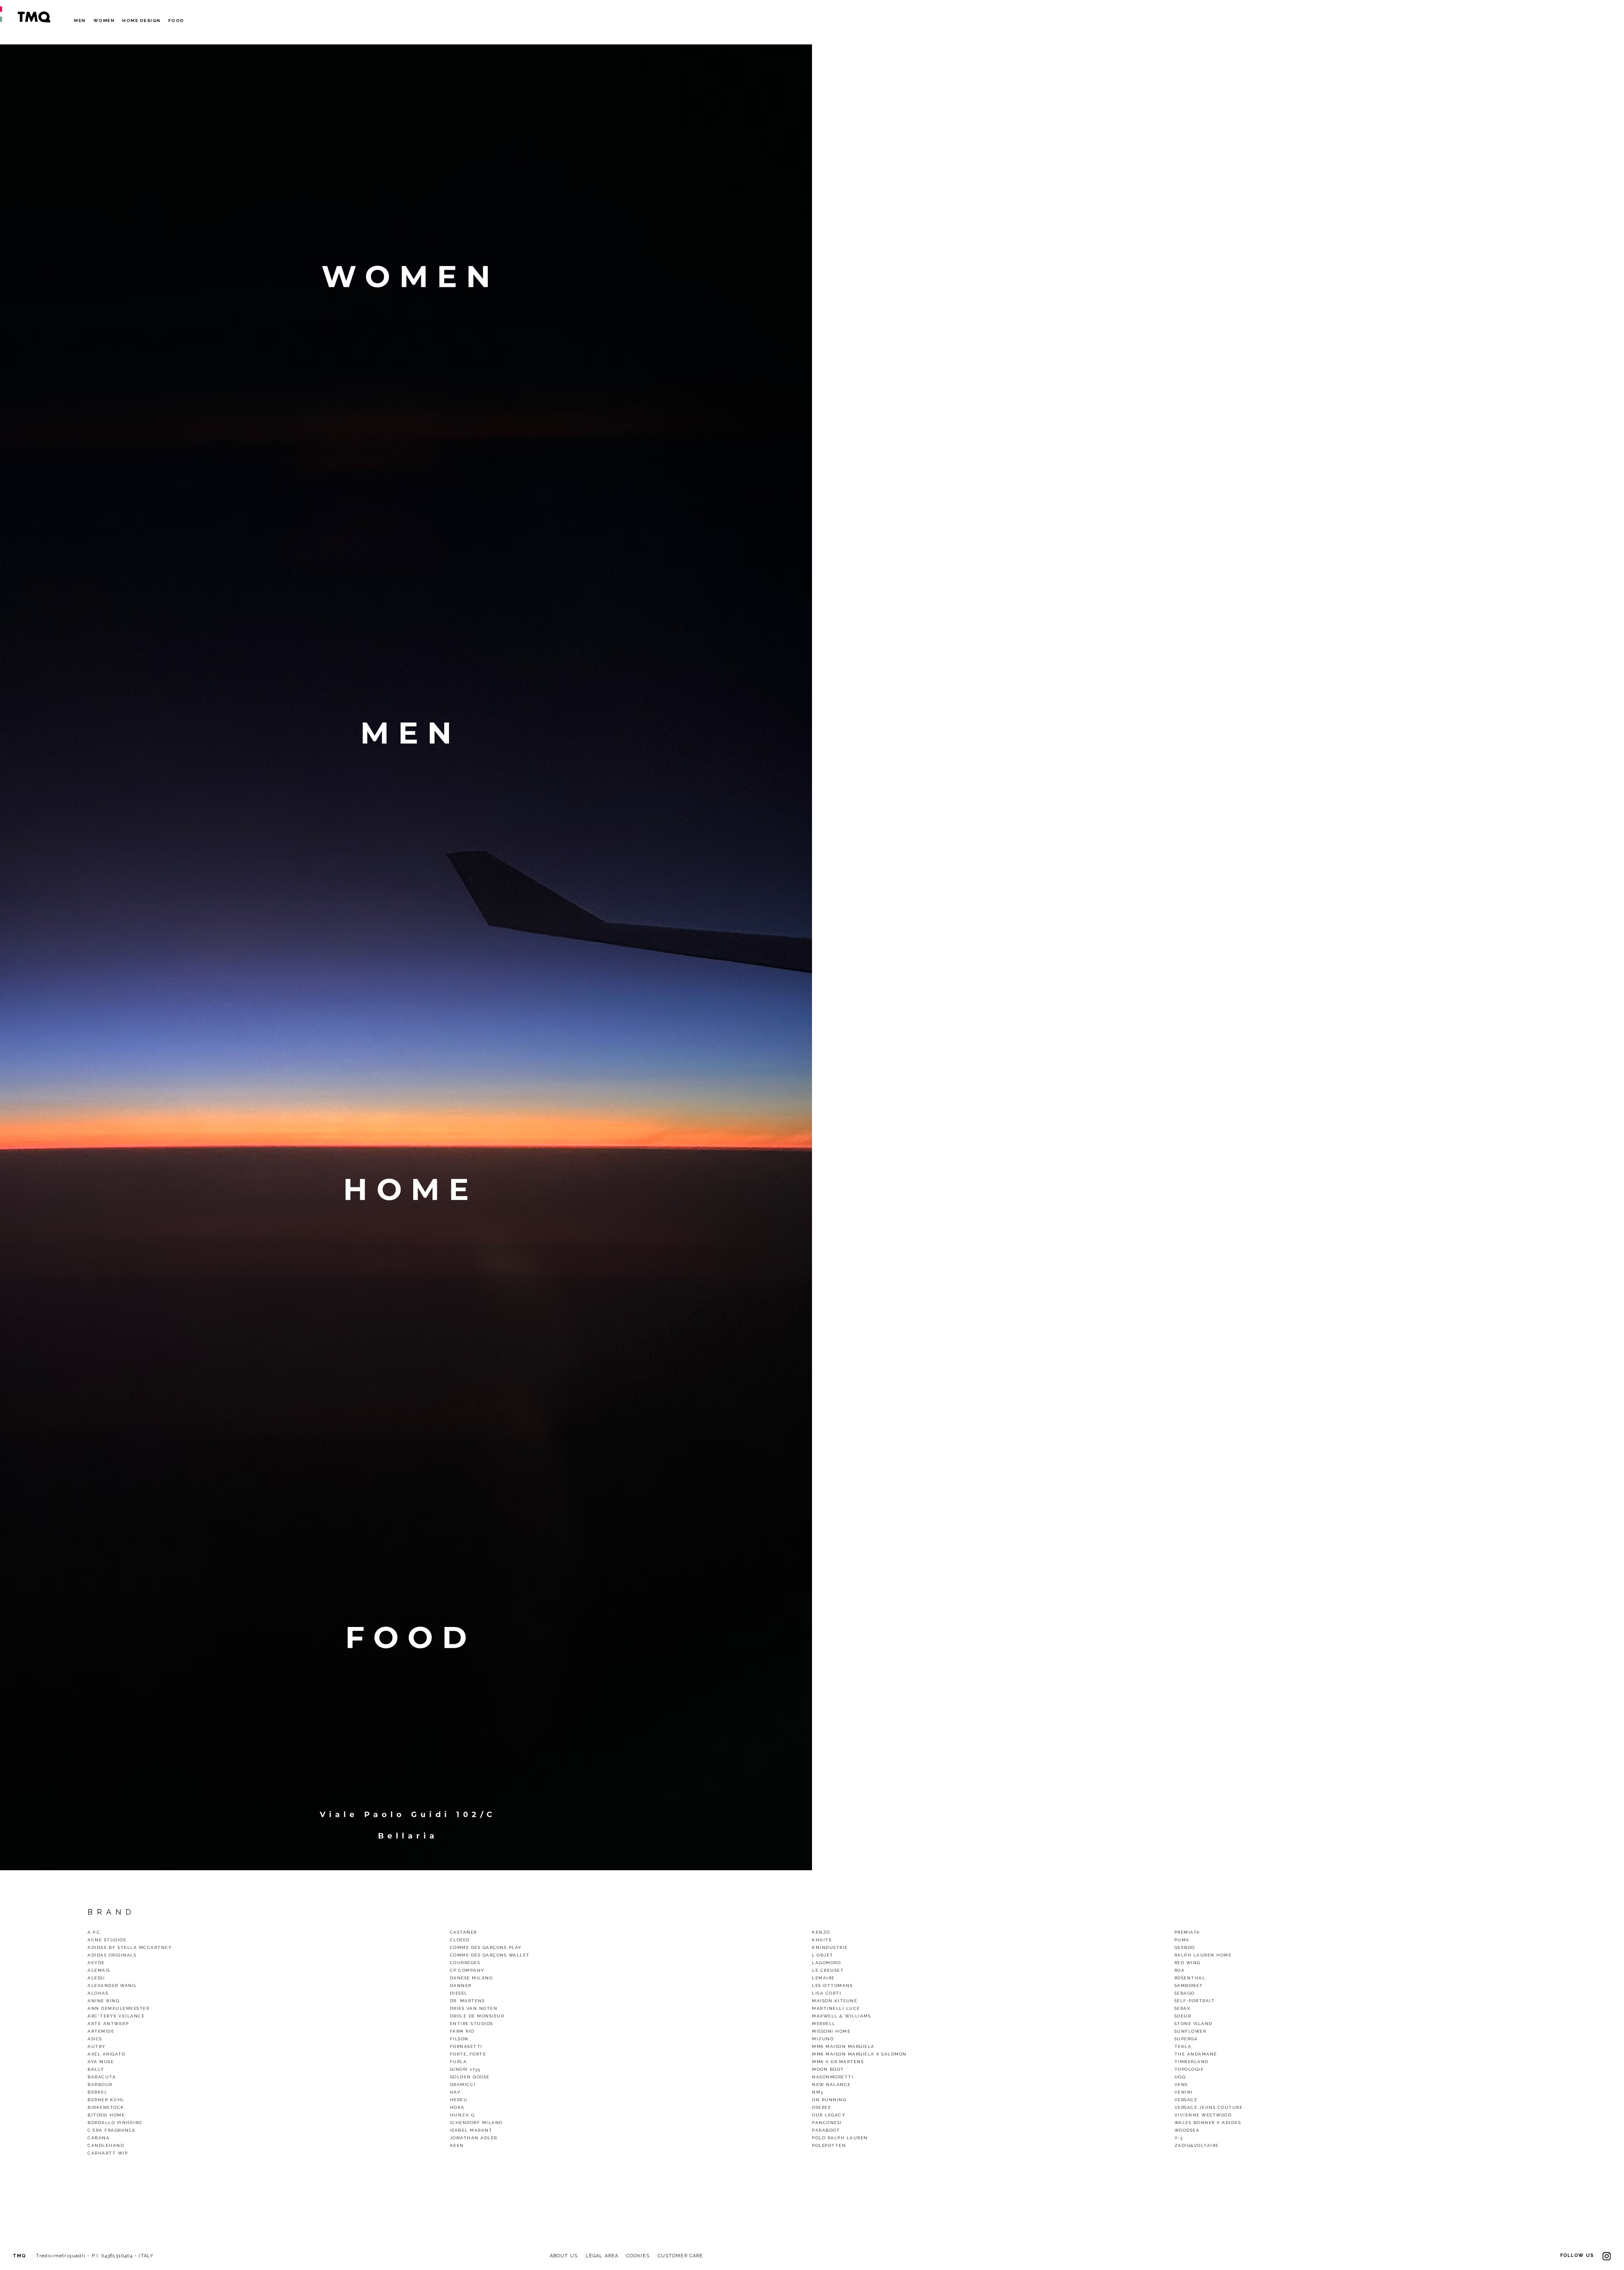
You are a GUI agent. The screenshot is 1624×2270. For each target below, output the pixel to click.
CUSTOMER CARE (680, 2256)
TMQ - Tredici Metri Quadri (34, 17)
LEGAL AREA (602, 2256)
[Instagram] (1607, 2255)
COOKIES (638, 2256)
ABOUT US (564, 2256)
